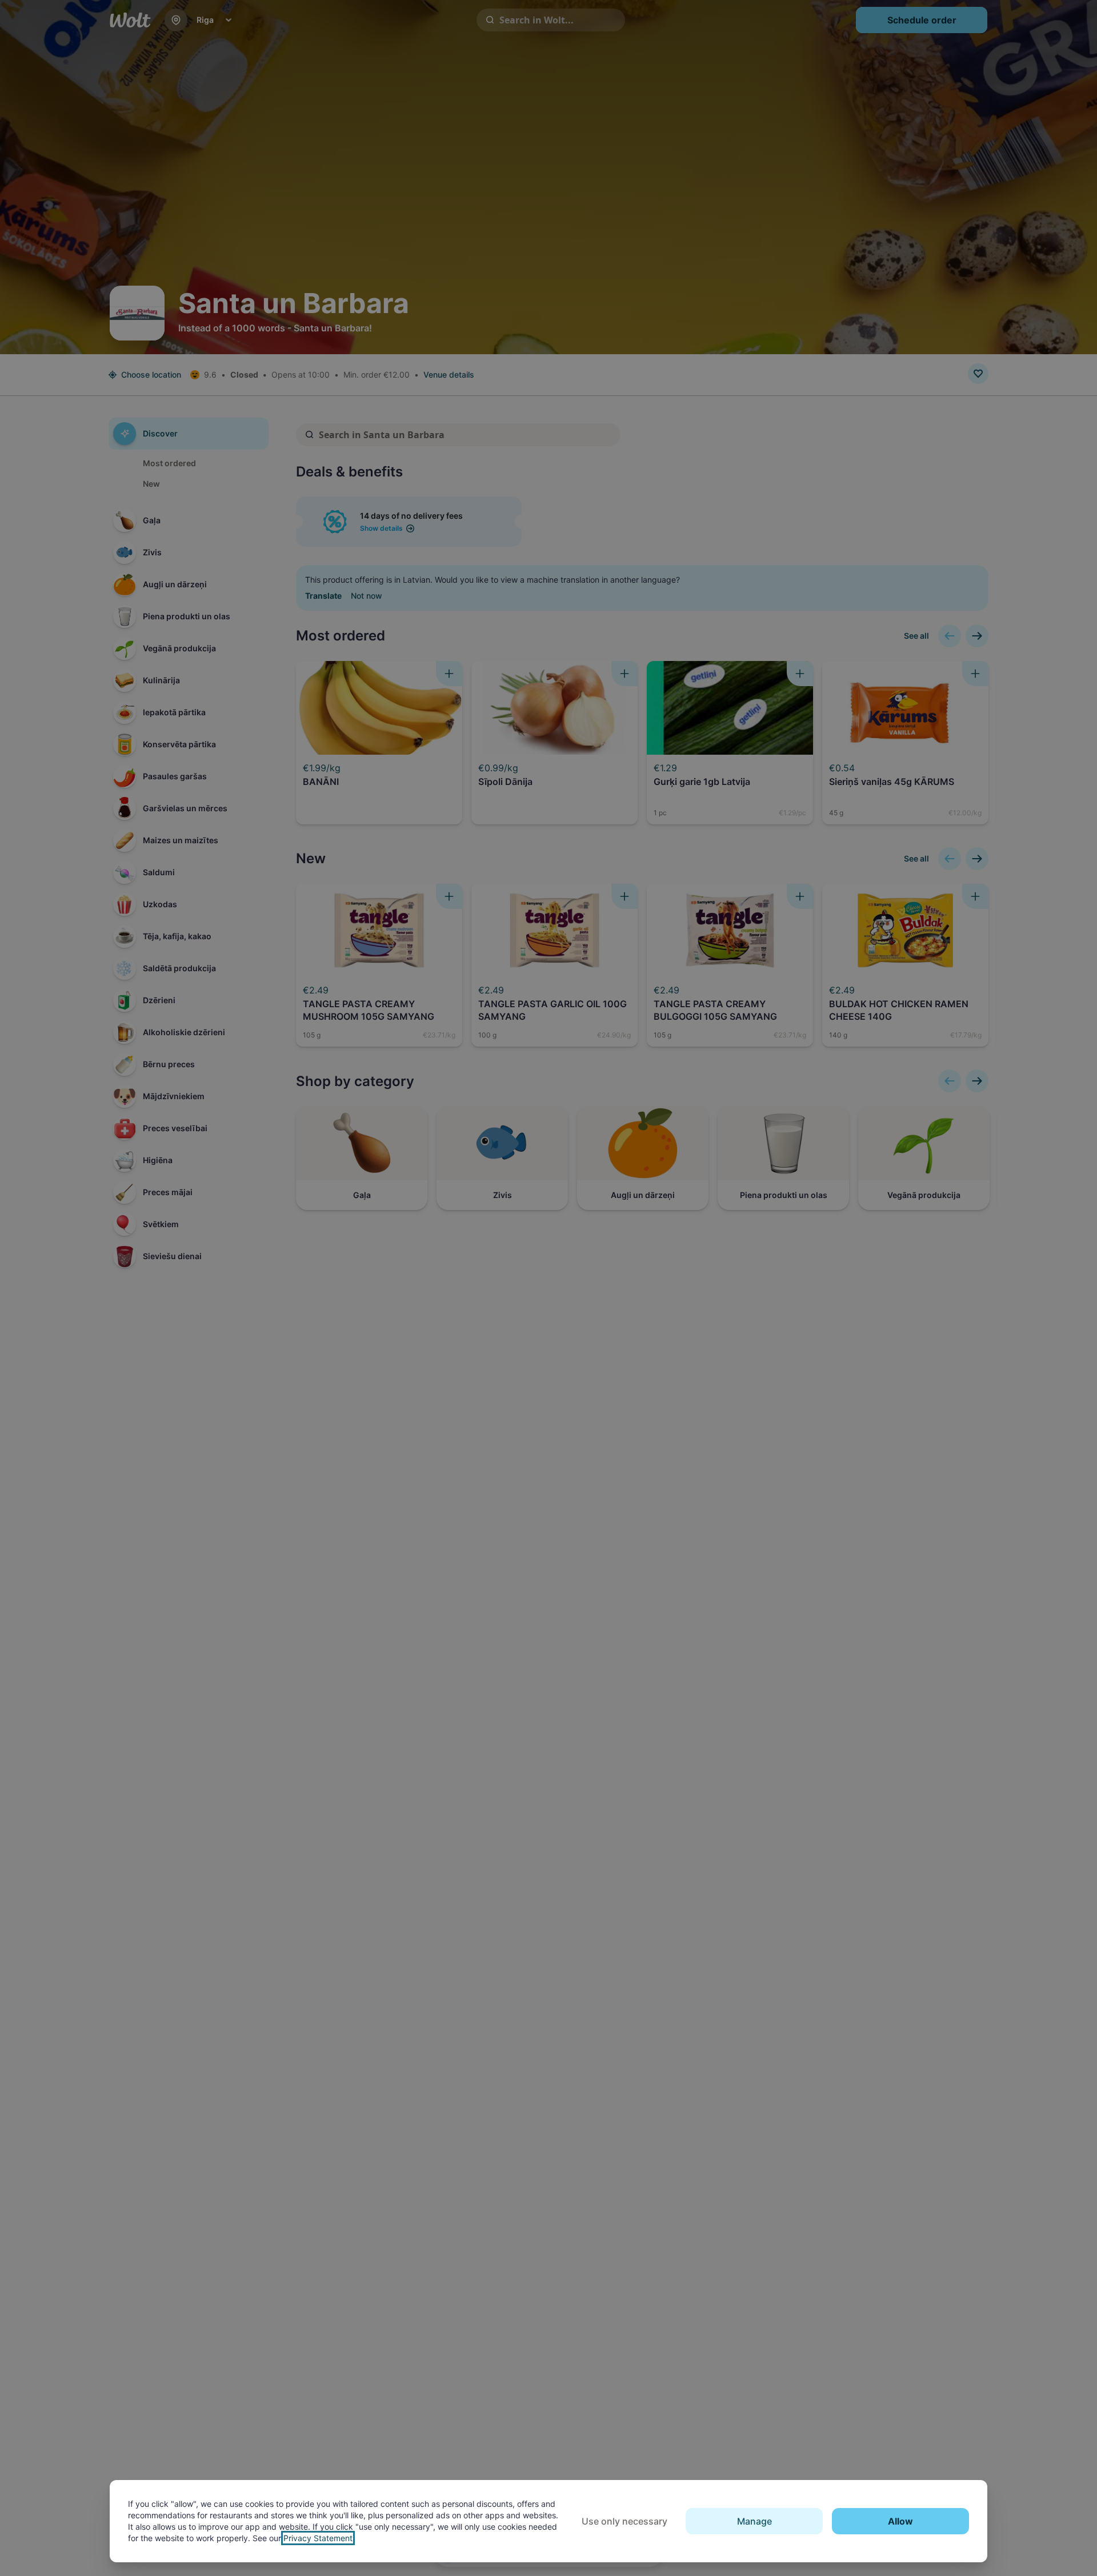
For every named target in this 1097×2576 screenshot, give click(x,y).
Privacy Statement (318, 2538)
